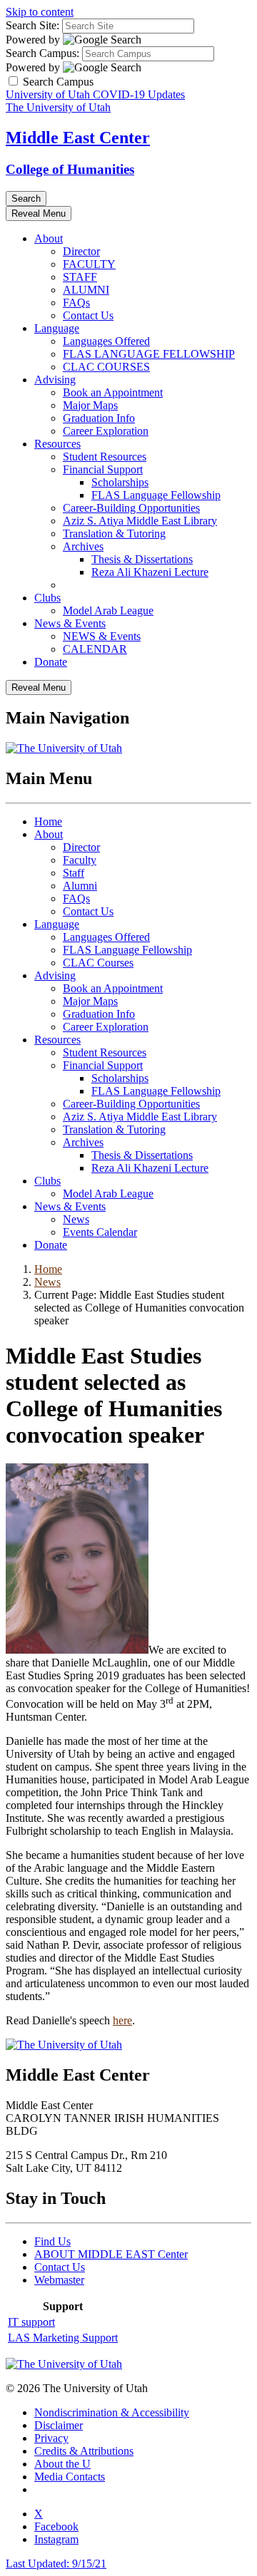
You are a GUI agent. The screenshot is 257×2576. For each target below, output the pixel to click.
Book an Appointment (113, 392)
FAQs (76, 303)
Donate (51, 662)
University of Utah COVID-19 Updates (95, 94)
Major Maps (90, 405)
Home (48, 821)
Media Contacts (70, 2477)
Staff (74, 873)
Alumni (80, 886)
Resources (57, 444)
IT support (31, 2322)
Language (57, 328)
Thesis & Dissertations (142, 559)
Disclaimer (59, 2425)
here (122, 2020)
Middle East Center (78, 138)
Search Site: (32, 25)
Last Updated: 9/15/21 (56, 2564)
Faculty (80, 860)
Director (81, 251)
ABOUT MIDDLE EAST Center (111, 2254)
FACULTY (89, 264)
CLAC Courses (98, 963)
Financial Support (103, 469)
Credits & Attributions (84, 2451)
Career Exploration (106, 431)
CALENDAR (95, 649)
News (76, 1219)
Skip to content (40, 12)
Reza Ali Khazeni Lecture (150, 572)
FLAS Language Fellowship (156, 495)
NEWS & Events (102, 636)
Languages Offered (106, 341)
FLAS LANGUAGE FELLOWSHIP (149, 354)
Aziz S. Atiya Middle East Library (140, 521)
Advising (55, 380)
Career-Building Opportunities (131, 508)
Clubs (47, 598)
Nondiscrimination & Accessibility (112, 2412)
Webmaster (59, 2280)
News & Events (70, 623)
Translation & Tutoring (114, 534)
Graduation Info (99, 418)
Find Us (52, 2241)
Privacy (51, 2438)
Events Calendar (100, 1232)
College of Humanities (70, 169)
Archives (83, 546)
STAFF (80, 277)
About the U (62, 2464)
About (49, 238)
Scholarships (120, 482)
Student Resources (105, 457)
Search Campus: (42, 53)
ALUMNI (86, 290)
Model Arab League (108, 610)
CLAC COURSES (106, 367)
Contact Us (88, 315)
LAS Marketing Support (63, 2338)
